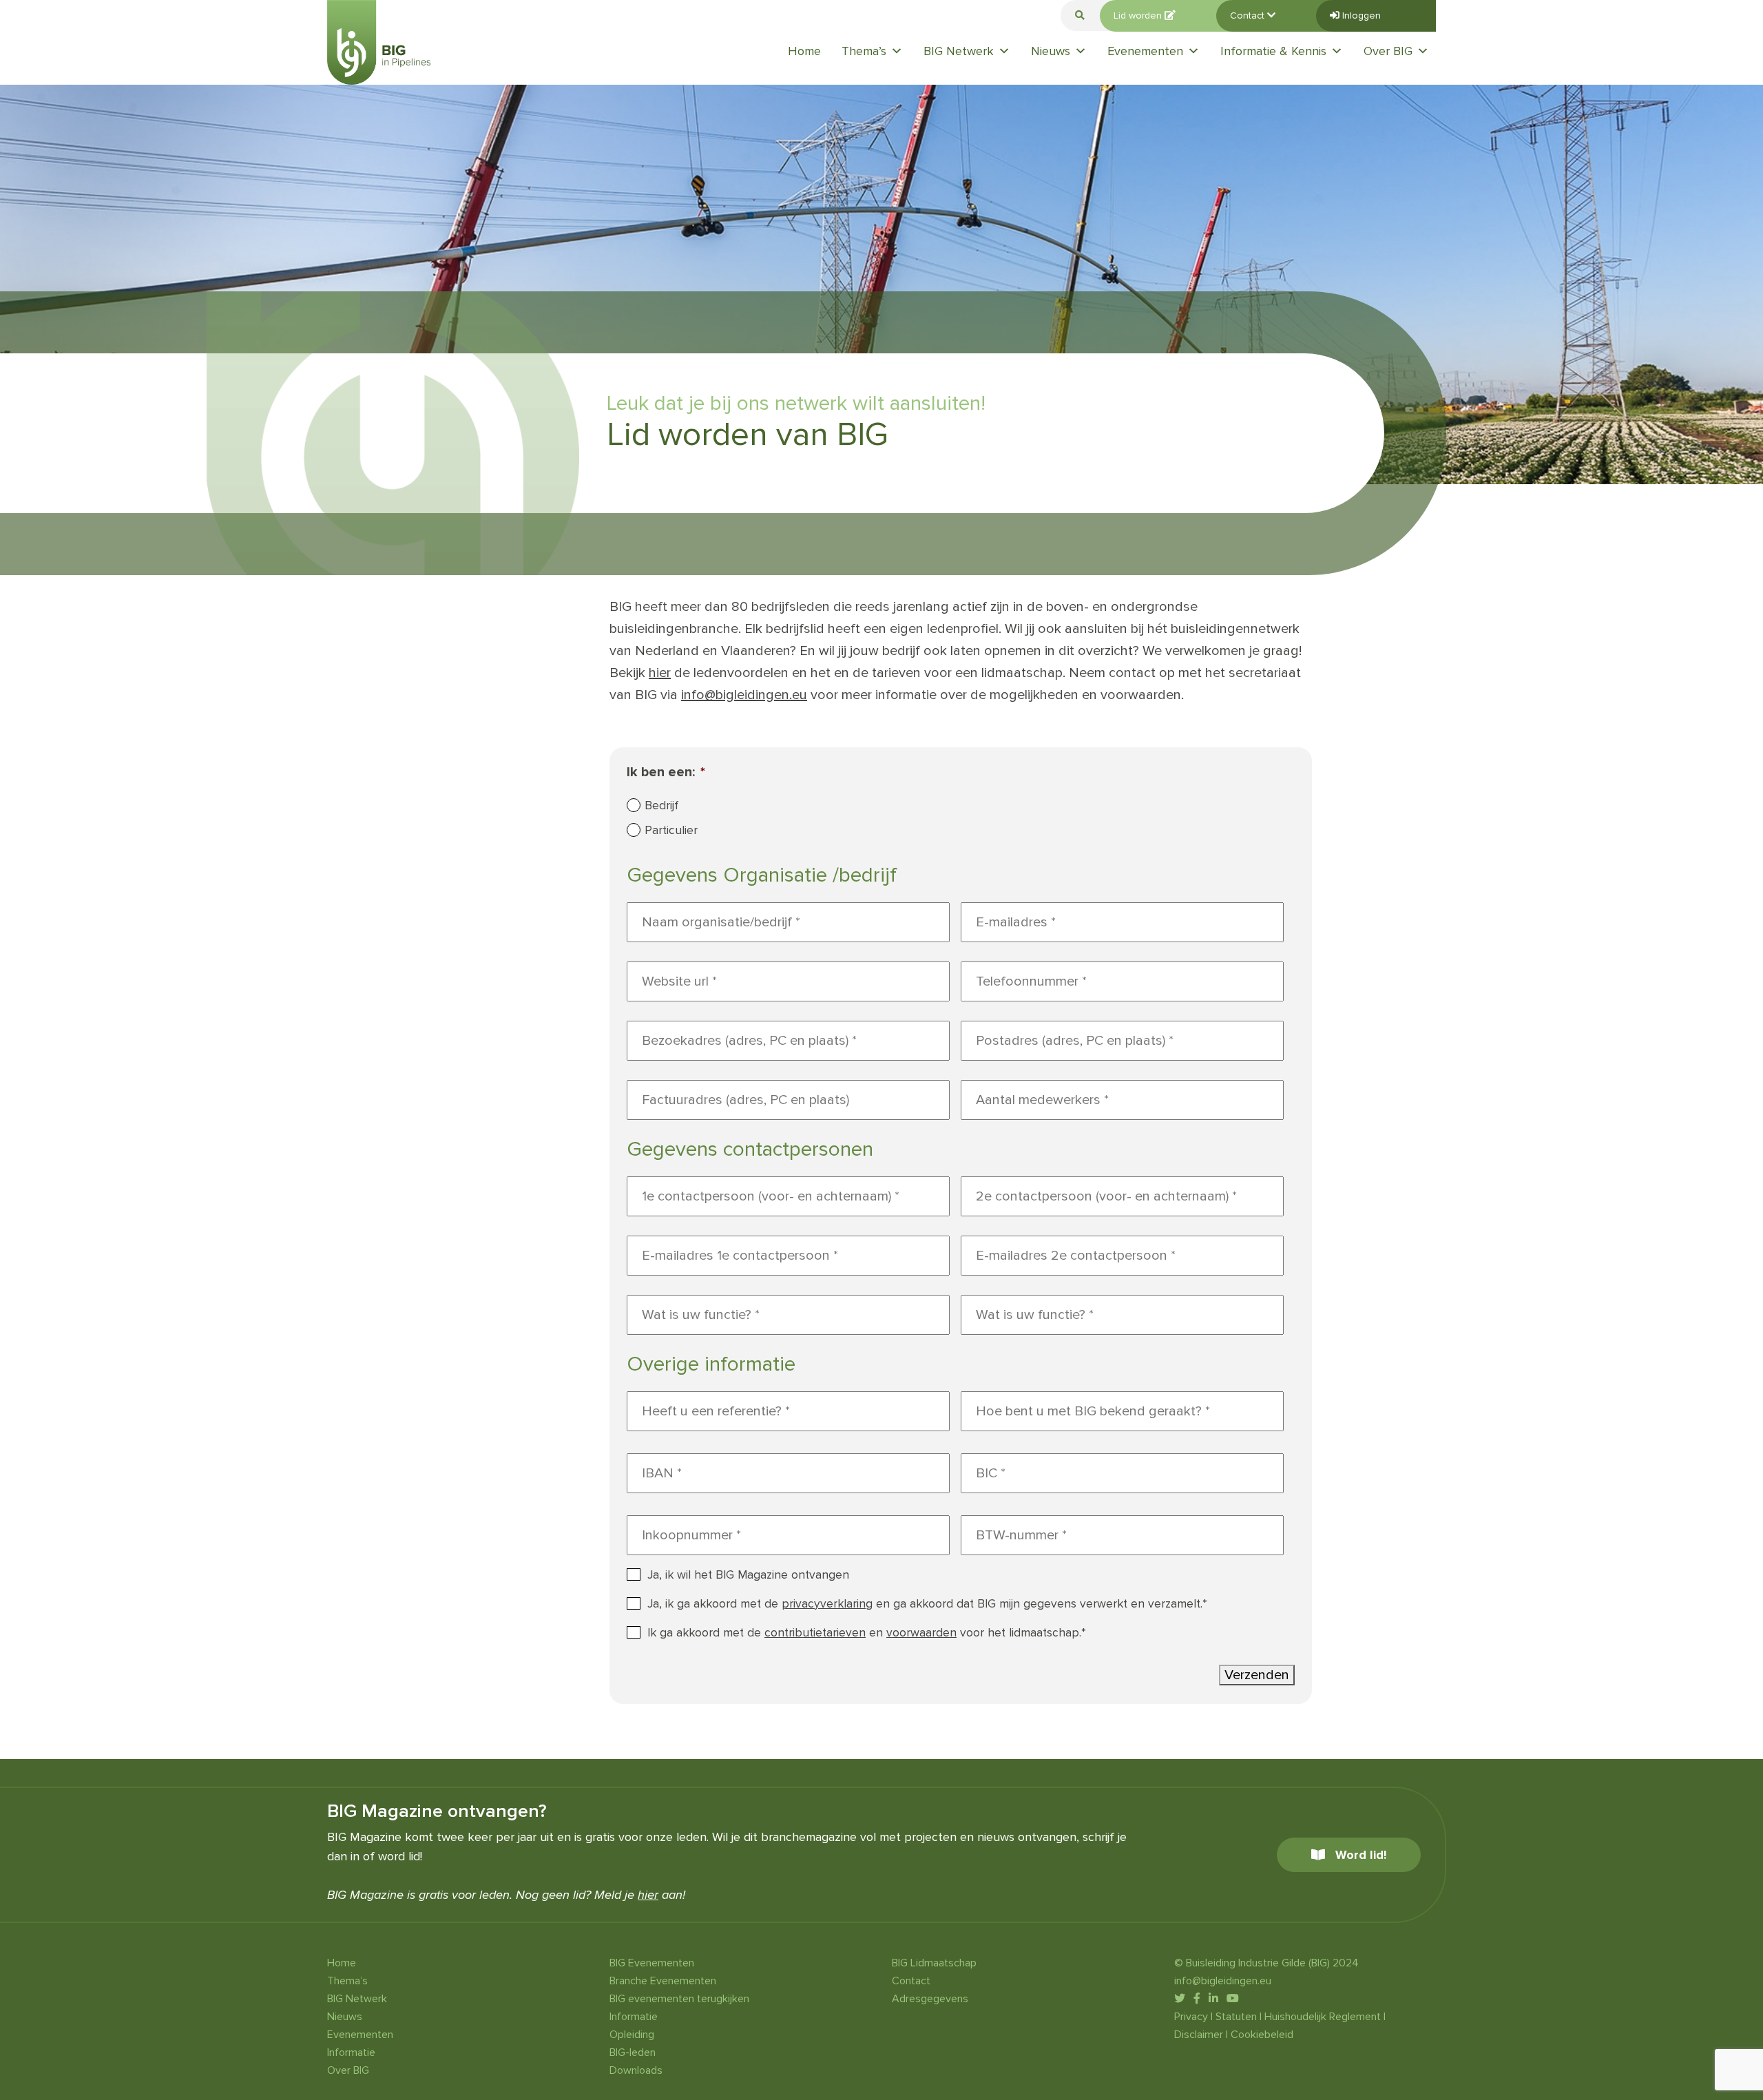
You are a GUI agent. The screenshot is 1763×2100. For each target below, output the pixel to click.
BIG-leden (633, 2052)
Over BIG (1388, 51)
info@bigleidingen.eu (744, 695)
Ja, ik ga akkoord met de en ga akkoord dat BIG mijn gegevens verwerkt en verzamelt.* (927, 1604)
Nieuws (1051, 51)
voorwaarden (921, 1633)
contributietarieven (815, 1633)
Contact (1249, 15)
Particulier (671, 830)
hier (660, 673)
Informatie (351, 2052)
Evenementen (1145, 51)
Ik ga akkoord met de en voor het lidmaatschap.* (867, 1633)
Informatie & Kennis (1273, 51)
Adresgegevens (930, 1999)
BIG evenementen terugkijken (679, 1999)
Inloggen (1360, 15)
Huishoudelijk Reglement (1323, 2017)
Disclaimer (1199, 2035)
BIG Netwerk (959, 51)
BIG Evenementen (652, 1963)
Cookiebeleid (1262, 2035)
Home (804, 51)
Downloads (636, 2070)
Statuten (1236, 2017)
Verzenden (1257, 1675)
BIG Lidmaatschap (934, 1963)
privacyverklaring (827, 1604)
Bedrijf (661, 805)
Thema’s (864, 51)
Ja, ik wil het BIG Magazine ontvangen (748, 1575)
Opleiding (632, 2035)
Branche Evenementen (663, 1981)
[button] (1080, 15)
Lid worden (1139, 15)
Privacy (1191, 2017)
